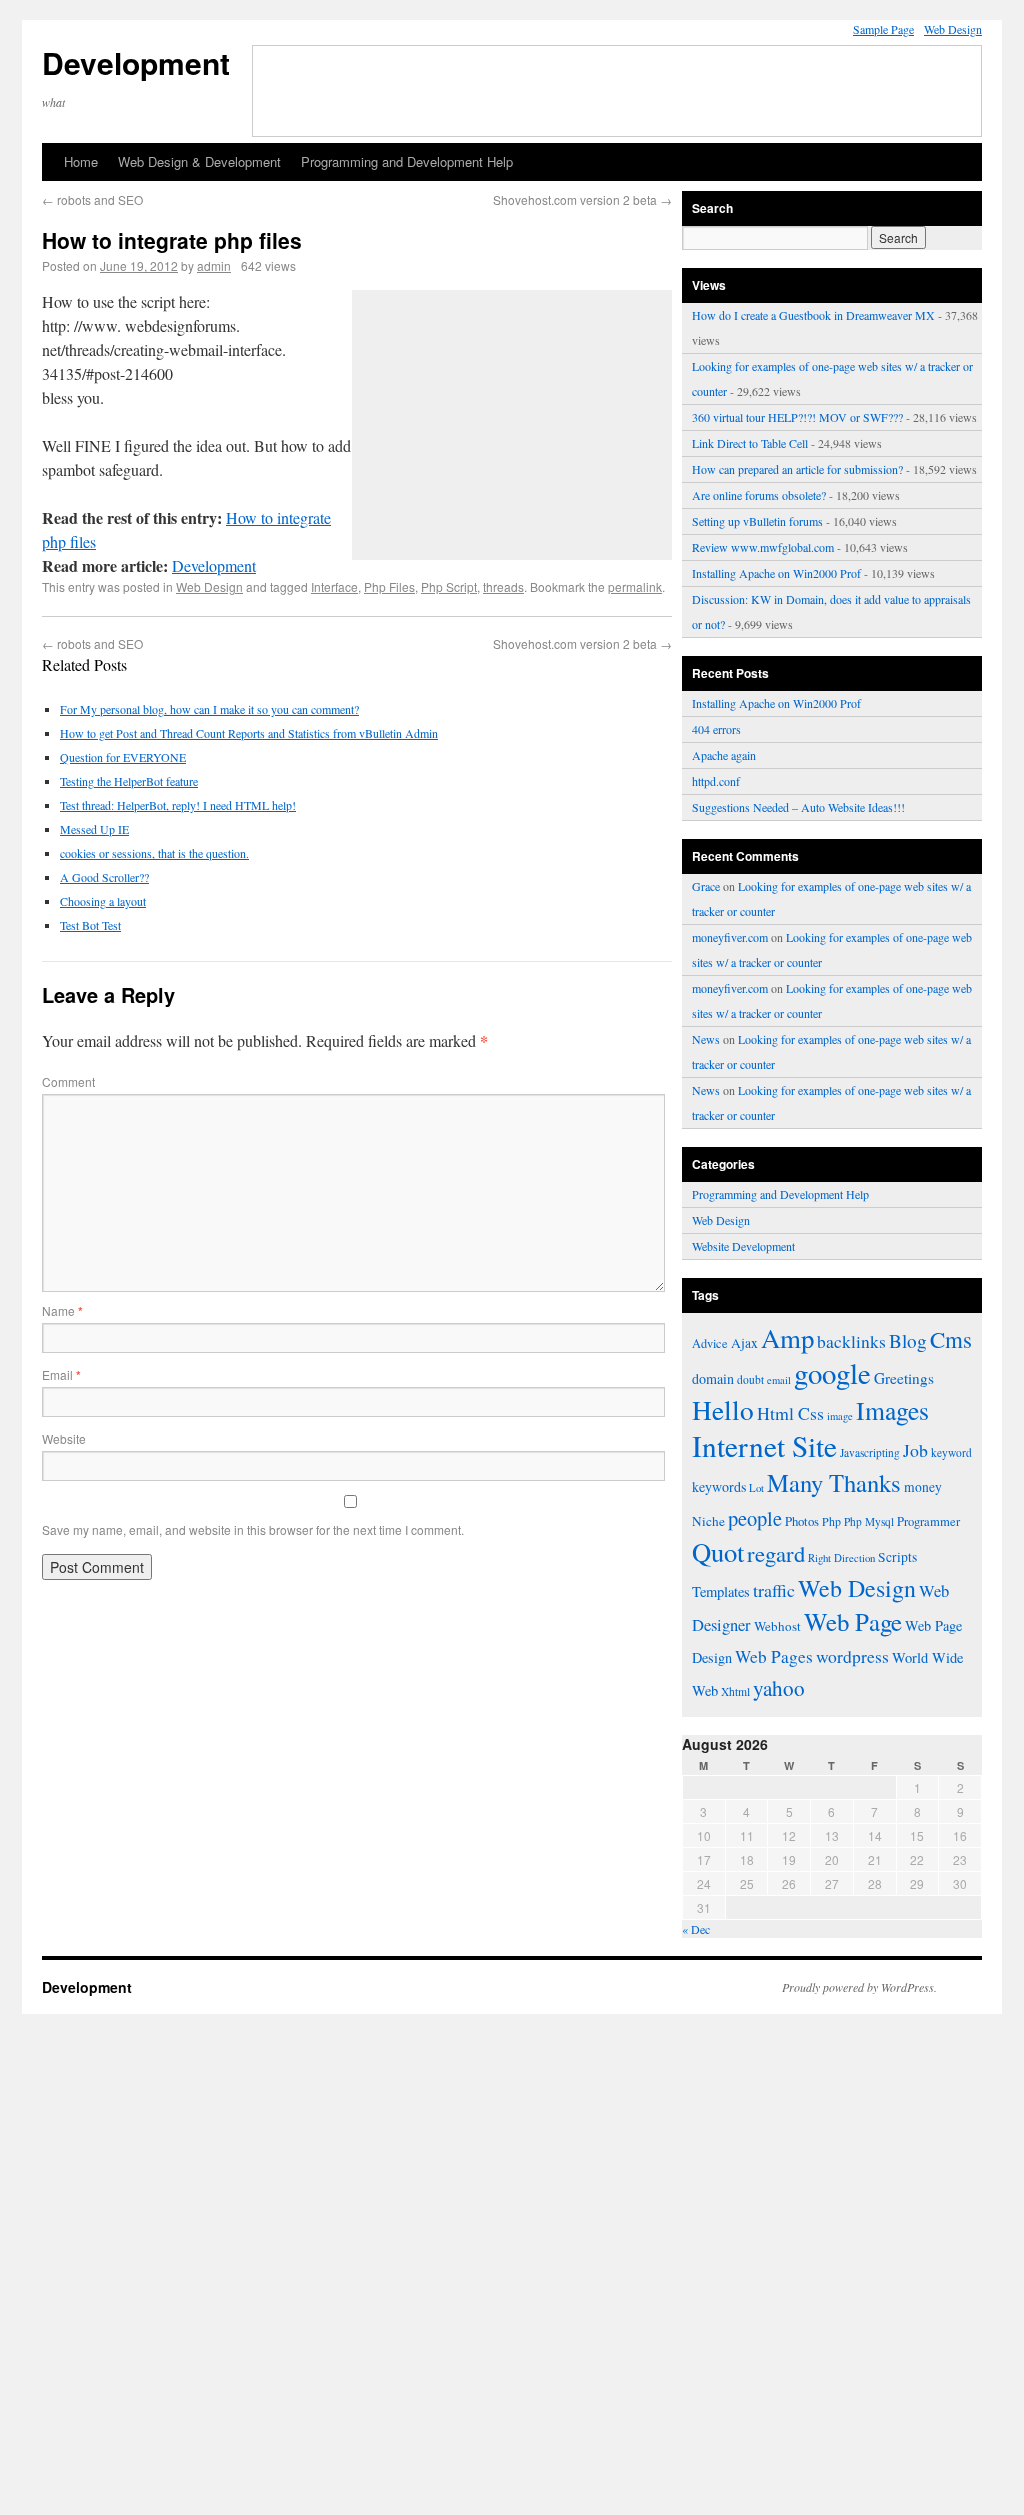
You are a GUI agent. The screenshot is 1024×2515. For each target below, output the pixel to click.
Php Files (389, 586)
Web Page (853, 1621)
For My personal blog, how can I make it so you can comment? (209, 709)
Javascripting (870, 1452)
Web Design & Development (199, 161)
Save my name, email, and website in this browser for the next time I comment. (253, 1529)
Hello (723, 1409)
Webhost (777, 1626)
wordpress (852, 1656)
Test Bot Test (90, 925)
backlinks (851, 1341)
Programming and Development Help (407, 161)
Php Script (449, 586)
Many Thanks (834, 1482)
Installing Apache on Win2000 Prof (776, 573)
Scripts (897, 1557)
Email (61, 1374)
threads (503, 586)
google (832, 1373)
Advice (710, 1343)
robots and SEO (92, 199)
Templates (721, 1591)
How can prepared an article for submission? (797, 469)
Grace (706, 886)
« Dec (696, 1929)
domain (713, 1378)
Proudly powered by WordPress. (859, 1987)
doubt (750, 1379)
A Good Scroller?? (104, 877)
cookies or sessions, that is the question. (154, 853)
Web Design (953, 29)
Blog (908, 1340)
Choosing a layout (103, 901)
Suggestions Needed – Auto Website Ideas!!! (798, 807)
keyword (951, 1452)
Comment (68, 1081)
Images (892, 1410)
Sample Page (883, 29)
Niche (708, 1521)
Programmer (928, 1521)
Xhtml (735, 1691)
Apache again (724, 755)
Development (136, 62)
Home (81, 161)
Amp (787, 1338)
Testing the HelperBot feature (129, 781)
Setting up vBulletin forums (757, 521)
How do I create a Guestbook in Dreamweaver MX (813, 315)
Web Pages (774, 1656)
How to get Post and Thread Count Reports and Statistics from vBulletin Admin (249, 733)
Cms (951, 1339)
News (706, 1039)
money (923, 1487)
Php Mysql (869, 1521)
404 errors (716, 729)
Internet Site (764, 1445)
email (779, 1380)
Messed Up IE (94, 829)
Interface (334, 586)
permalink (635, 586)
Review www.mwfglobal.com (763, 547)
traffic (774, 1590)
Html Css (790, 1413)
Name (62, 1310)
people (755, 1518)
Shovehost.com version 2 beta (582, 199)
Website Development (743, 1246)
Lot (756, 1487)
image (840, 1416)
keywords (719, 1486)
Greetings (904, 1378)
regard (776, 1553)
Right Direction (841, 1557)
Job (915, 1450)
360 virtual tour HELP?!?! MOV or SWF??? (797, 417)
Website (64, 1438)
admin (214, 265)
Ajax (744, 1343)
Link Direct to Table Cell (750, 443)
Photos (802, 1521)
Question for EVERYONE (123, 757)
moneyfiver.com (730, 937)
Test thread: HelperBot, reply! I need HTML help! (178, 805)
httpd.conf (716, 781)
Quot (718, 1551)
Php (831, 1521)
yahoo (779, 1688)
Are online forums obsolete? (759, 495)
